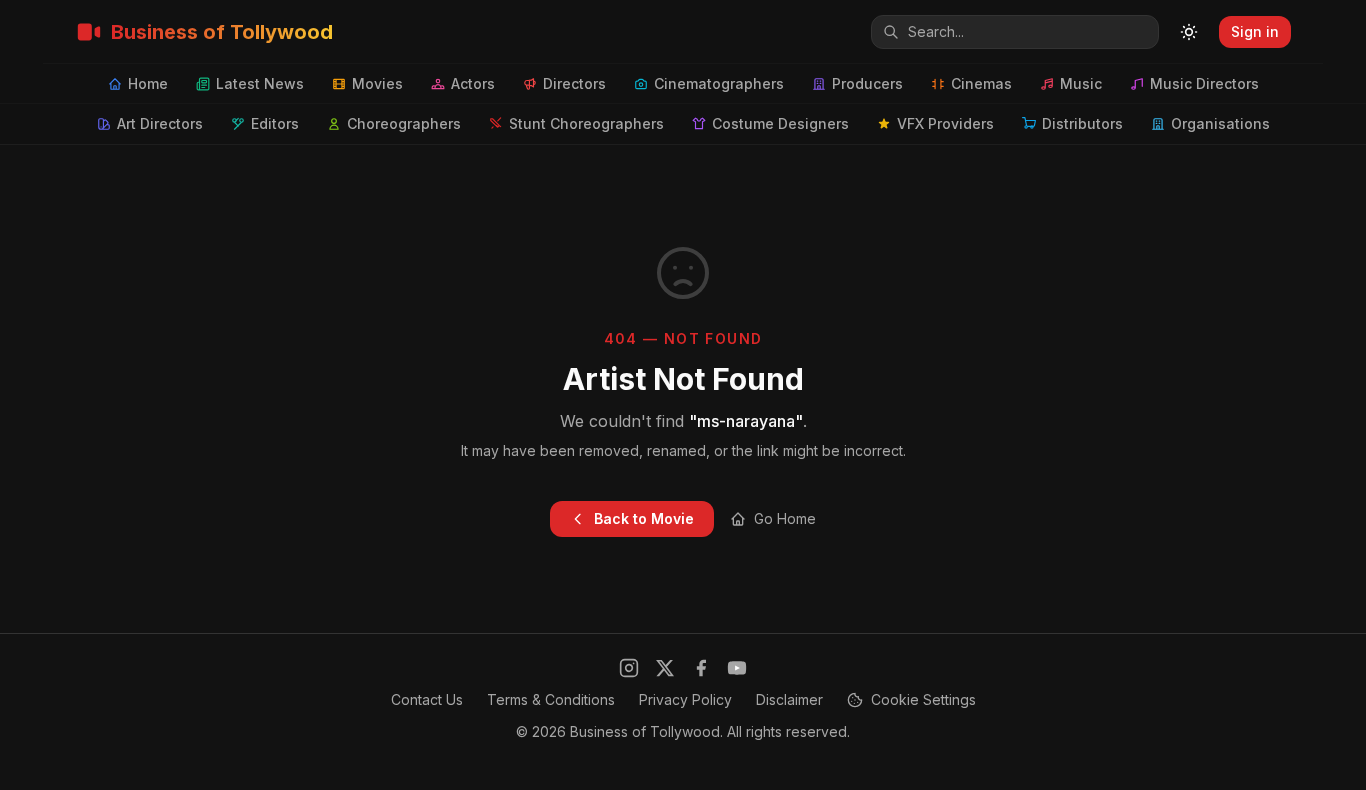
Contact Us (427, 699)
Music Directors (1204, 83)
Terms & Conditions (551, 699)
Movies (377, 83)
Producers (867, 83)
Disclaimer (789, 699)
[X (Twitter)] (665, 668)
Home (148, 83)
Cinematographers (719, 83)
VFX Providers (945, 123)
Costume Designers (780, 123)
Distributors (1082, 123)
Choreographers (404, 123)
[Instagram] (629, 668)
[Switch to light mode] (1189, 32)
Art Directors (160, 123)
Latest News (260, 83)
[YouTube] (737, 668)
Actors (473, 83)
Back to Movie (644, 518)
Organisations (1220, 123)
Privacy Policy (685, 699)
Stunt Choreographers (586, 123)
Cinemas (981, 83)
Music (1081, 83)
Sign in (1255, 31)
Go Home (785, 518)
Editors (275, 123)
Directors (574, 83)
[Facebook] (701, 668)
